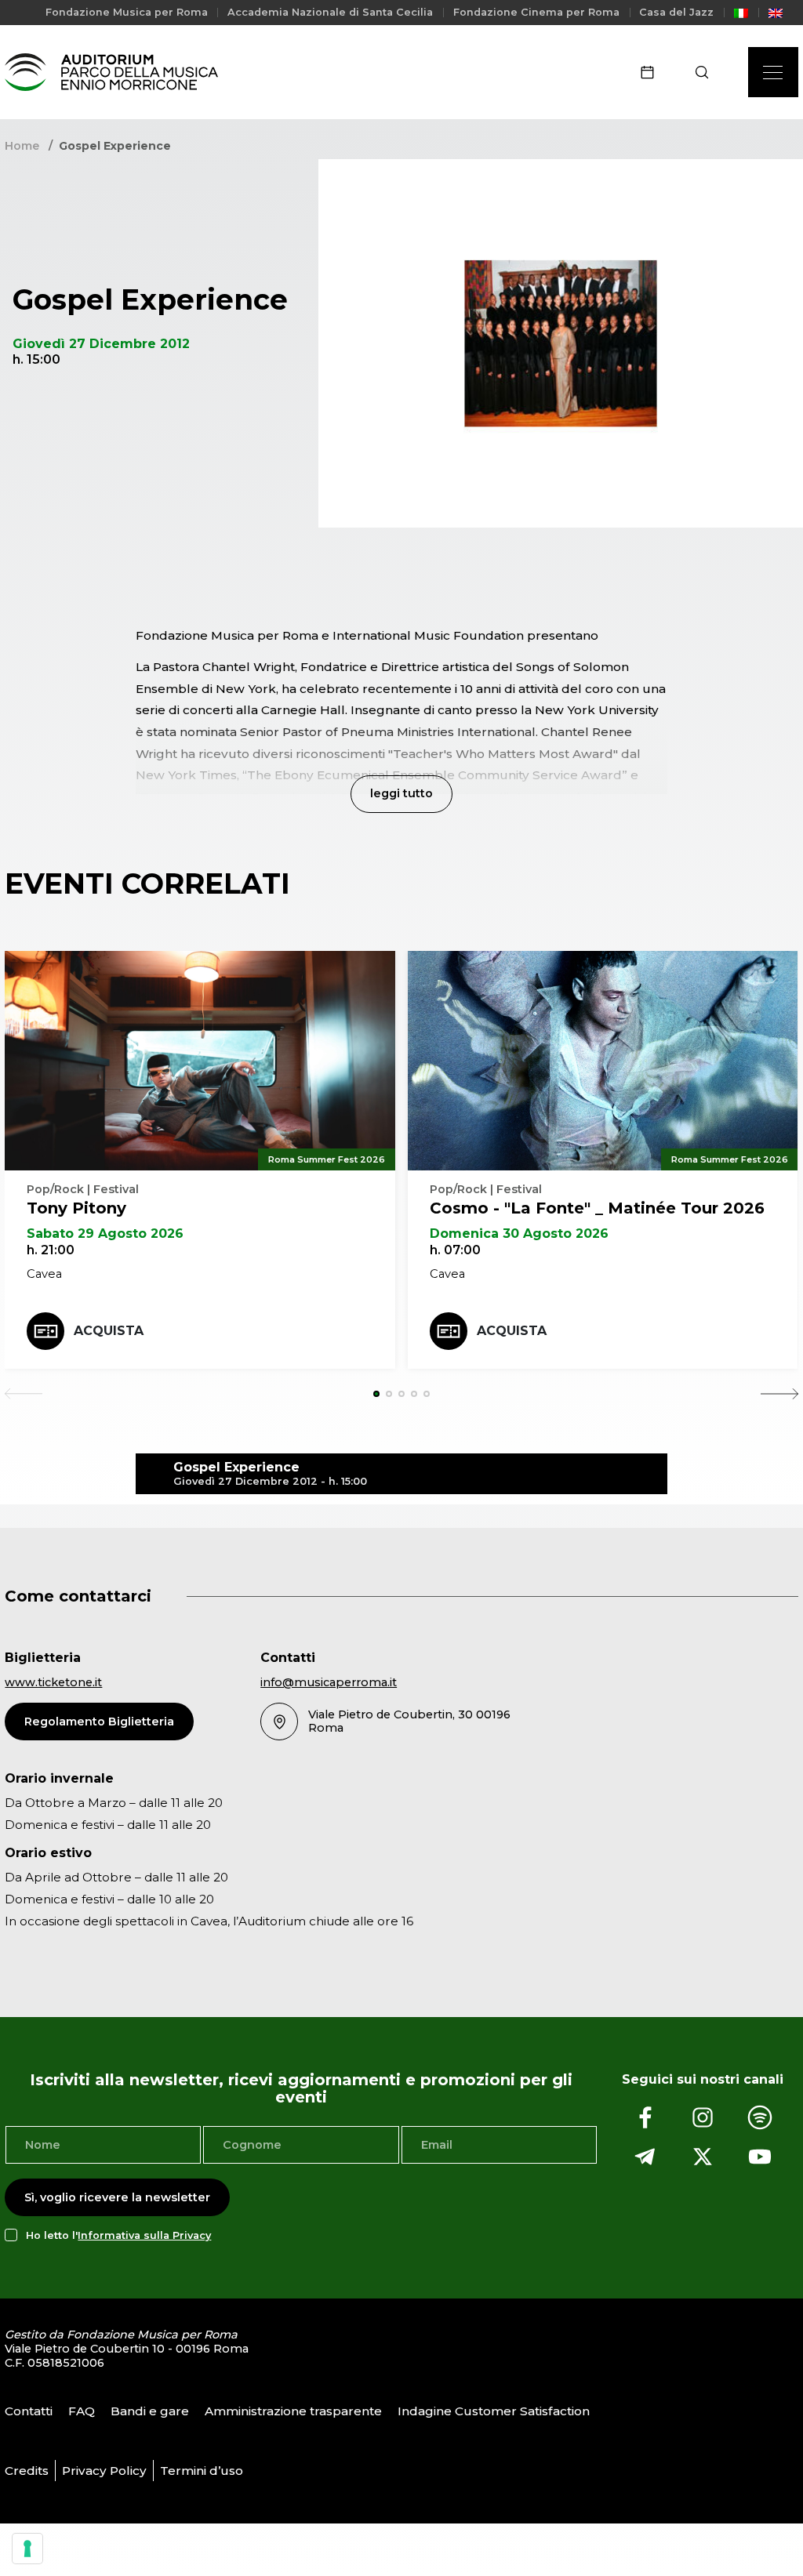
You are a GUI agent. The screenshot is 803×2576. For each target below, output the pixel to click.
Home (22, 146)
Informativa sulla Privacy (144, 2235)
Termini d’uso (202, 2470)
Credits (27, 2470)
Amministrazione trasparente (293, 2410)
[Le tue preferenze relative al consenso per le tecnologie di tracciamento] (27, 2549)
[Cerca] (707, 72)
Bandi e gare (150, 2410)
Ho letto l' (118, 2235)
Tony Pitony (76, 1208)
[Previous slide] (24, 1394)
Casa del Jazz (676, 12)
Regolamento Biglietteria (99, 1722)
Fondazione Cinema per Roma (536, 12)
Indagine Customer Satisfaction (494, 2410)
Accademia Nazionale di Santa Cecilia (330, 12)
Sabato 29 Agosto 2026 (105, 1234)
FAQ (82, 2410)
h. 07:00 (455, 1250)
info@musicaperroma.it (329, 1682)
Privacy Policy (104, 2470)
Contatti (29, 2410)
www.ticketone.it (53, 1682)
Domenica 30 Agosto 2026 (519, 1234)
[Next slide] (779, 1394)
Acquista (109, 1331)
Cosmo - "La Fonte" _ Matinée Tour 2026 (597, 1208)
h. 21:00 (51, 1250)
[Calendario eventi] (652, 72)
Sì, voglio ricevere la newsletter (117, 2197)
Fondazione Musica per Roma (127, 12)
